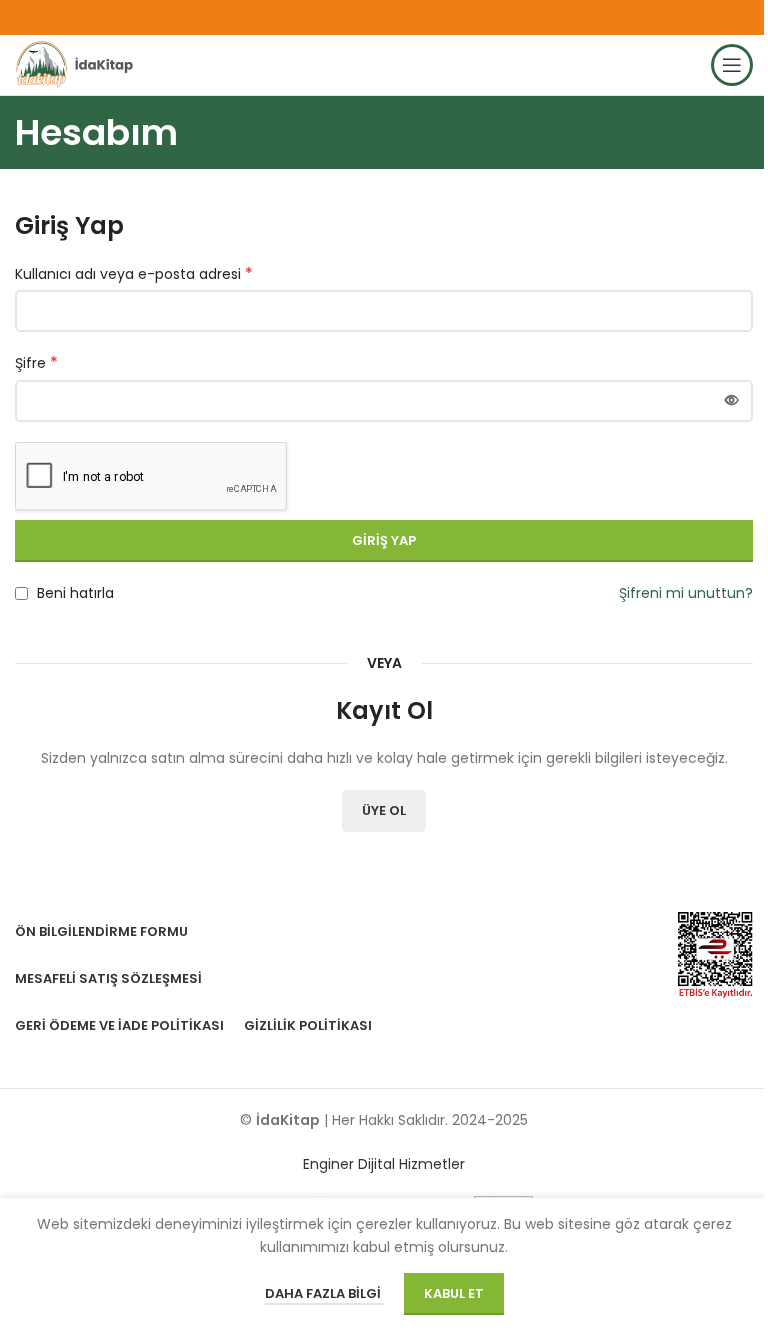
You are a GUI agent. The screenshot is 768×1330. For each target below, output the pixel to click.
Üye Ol (384, 810)
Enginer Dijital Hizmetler (384, 1164)
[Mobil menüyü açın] (732, 65)
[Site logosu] (77, 64)
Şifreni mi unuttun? (686, 593)
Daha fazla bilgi (324, 1293)
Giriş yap (384, 540)
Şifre (36, 363)
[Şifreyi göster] (732, 401)
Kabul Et (454, 1293)
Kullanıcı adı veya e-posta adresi (134, 274)
